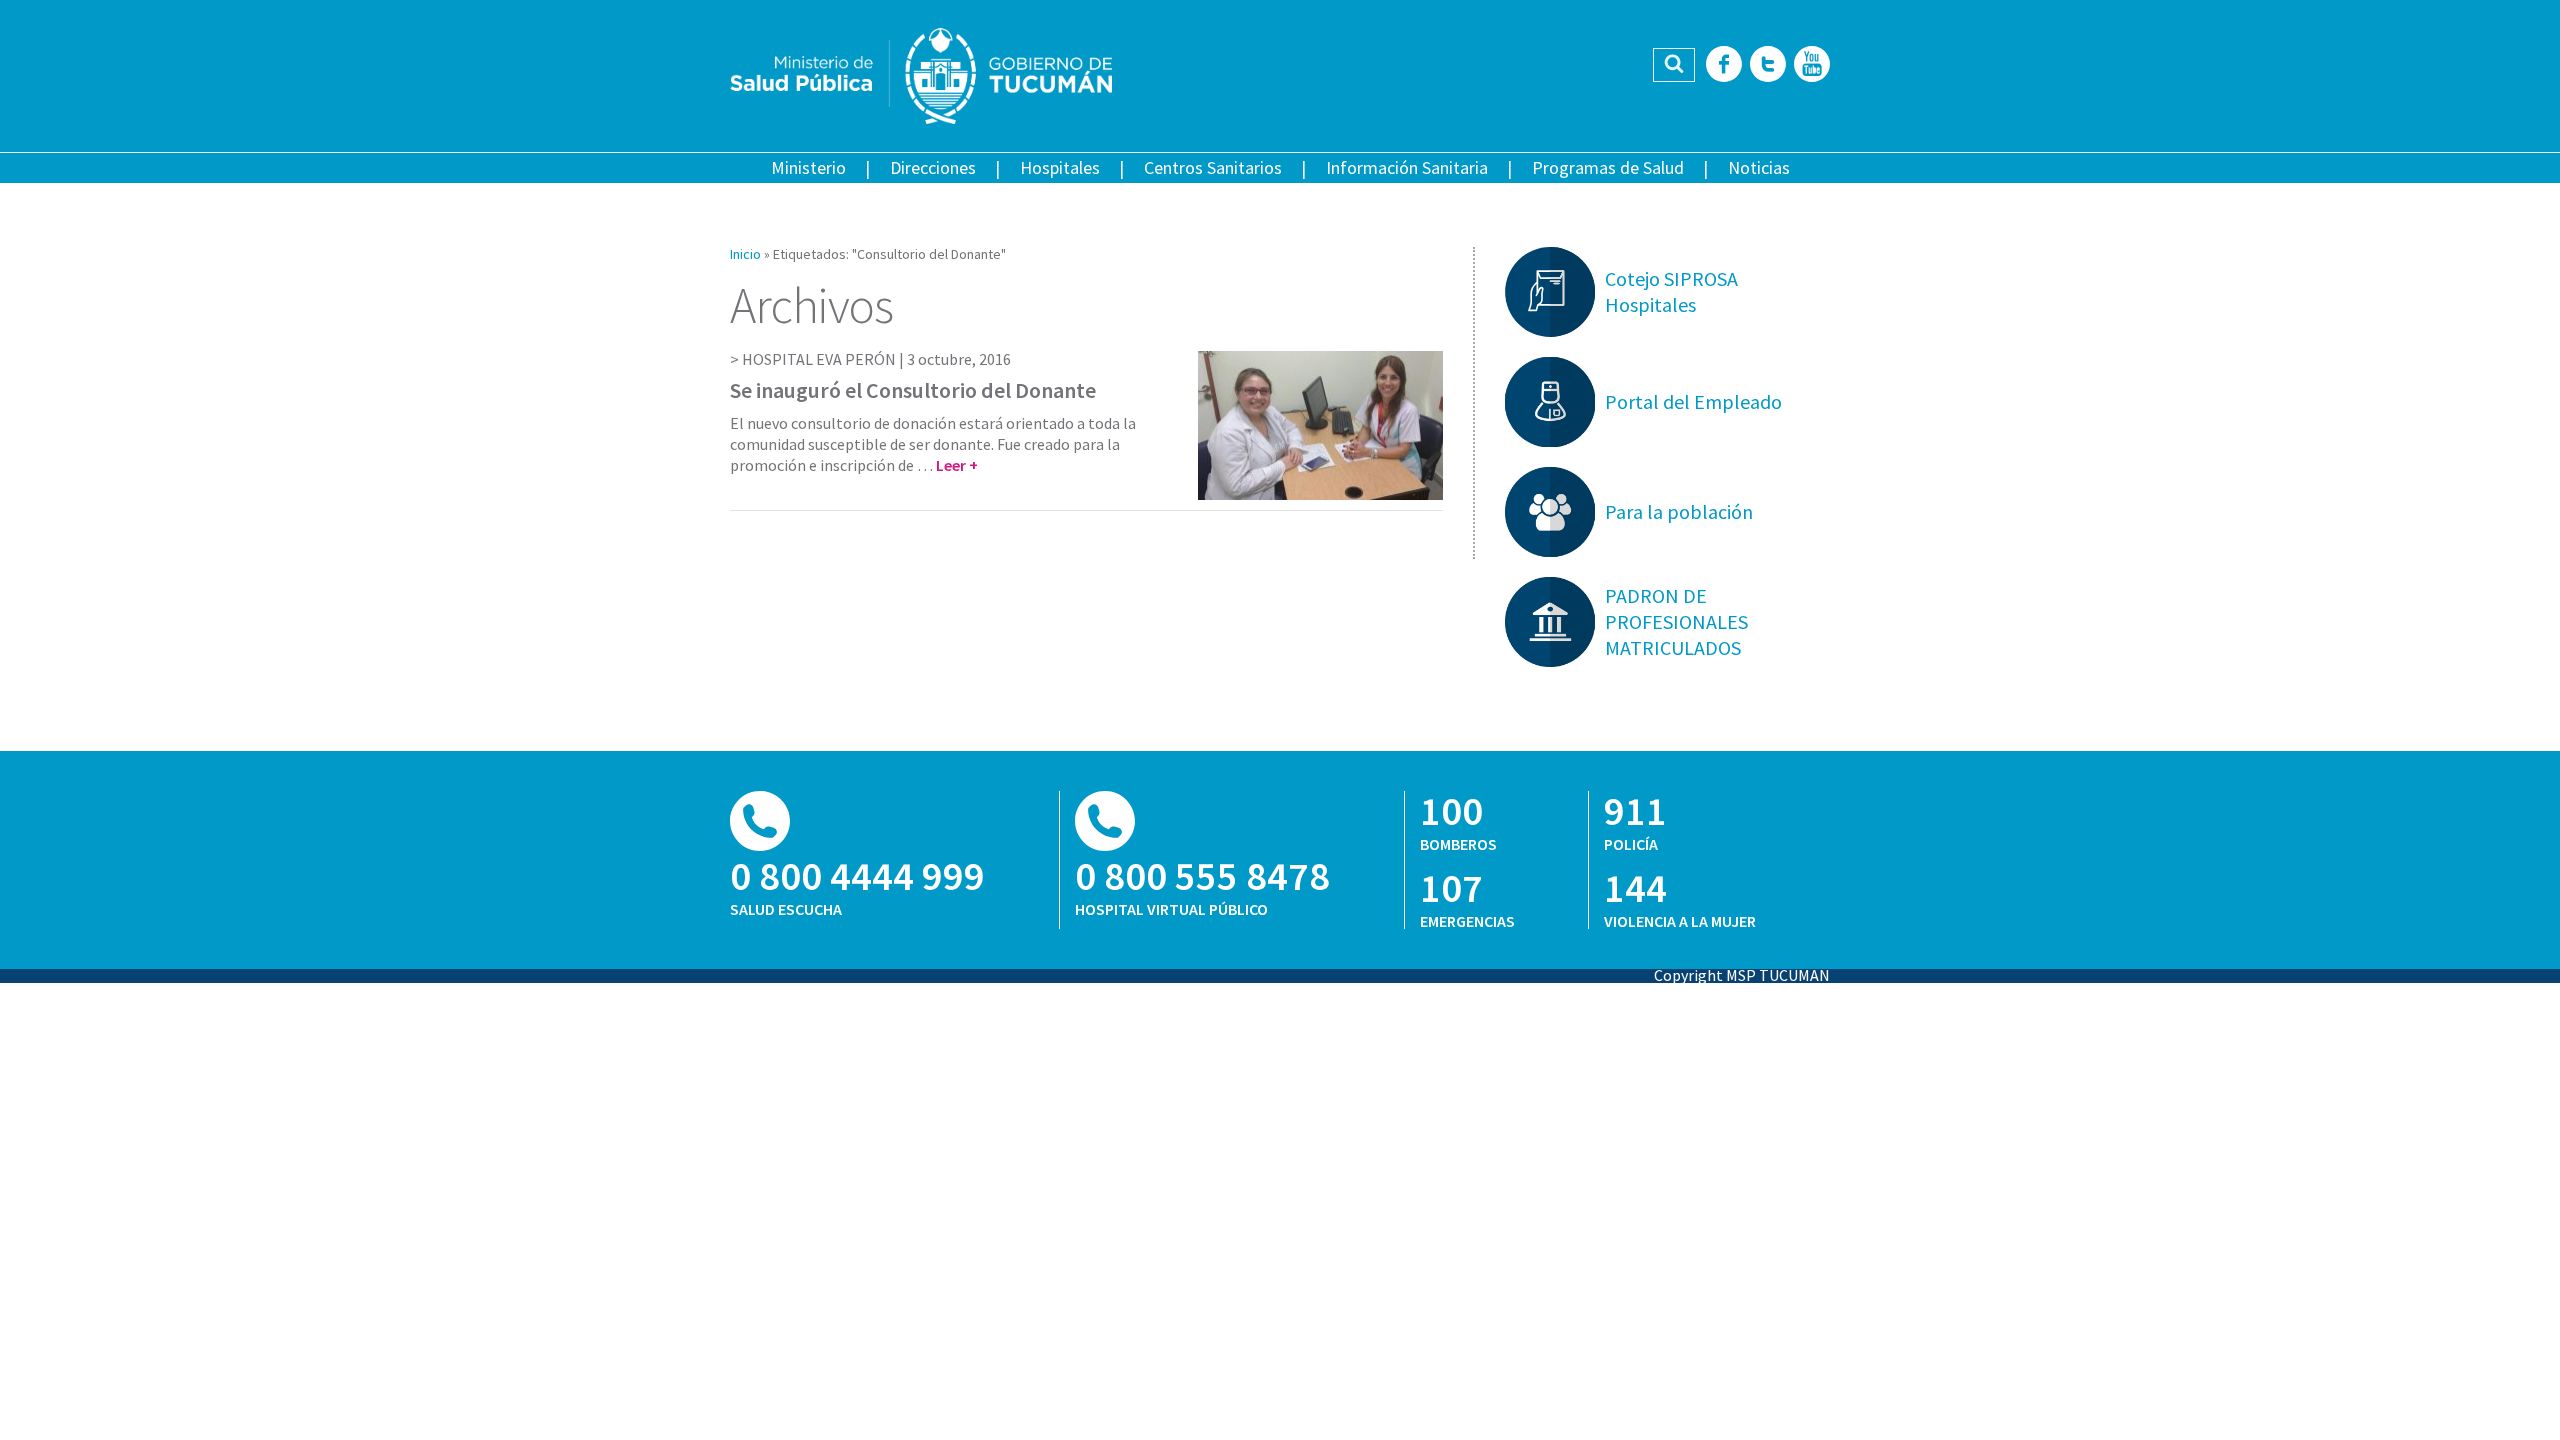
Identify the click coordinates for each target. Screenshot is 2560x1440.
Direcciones (933, 167)
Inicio (745, 254)
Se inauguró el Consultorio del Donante (913, 390)
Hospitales (1060, 167)
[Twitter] (1768, 65)
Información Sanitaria (1407, 167)
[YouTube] (1812, 65)
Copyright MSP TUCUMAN (1742, 975)
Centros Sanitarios (1213, 167)
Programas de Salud (1608, 167)
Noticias (1759, 167)
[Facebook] (1724, 65)
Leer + (957, 465)
